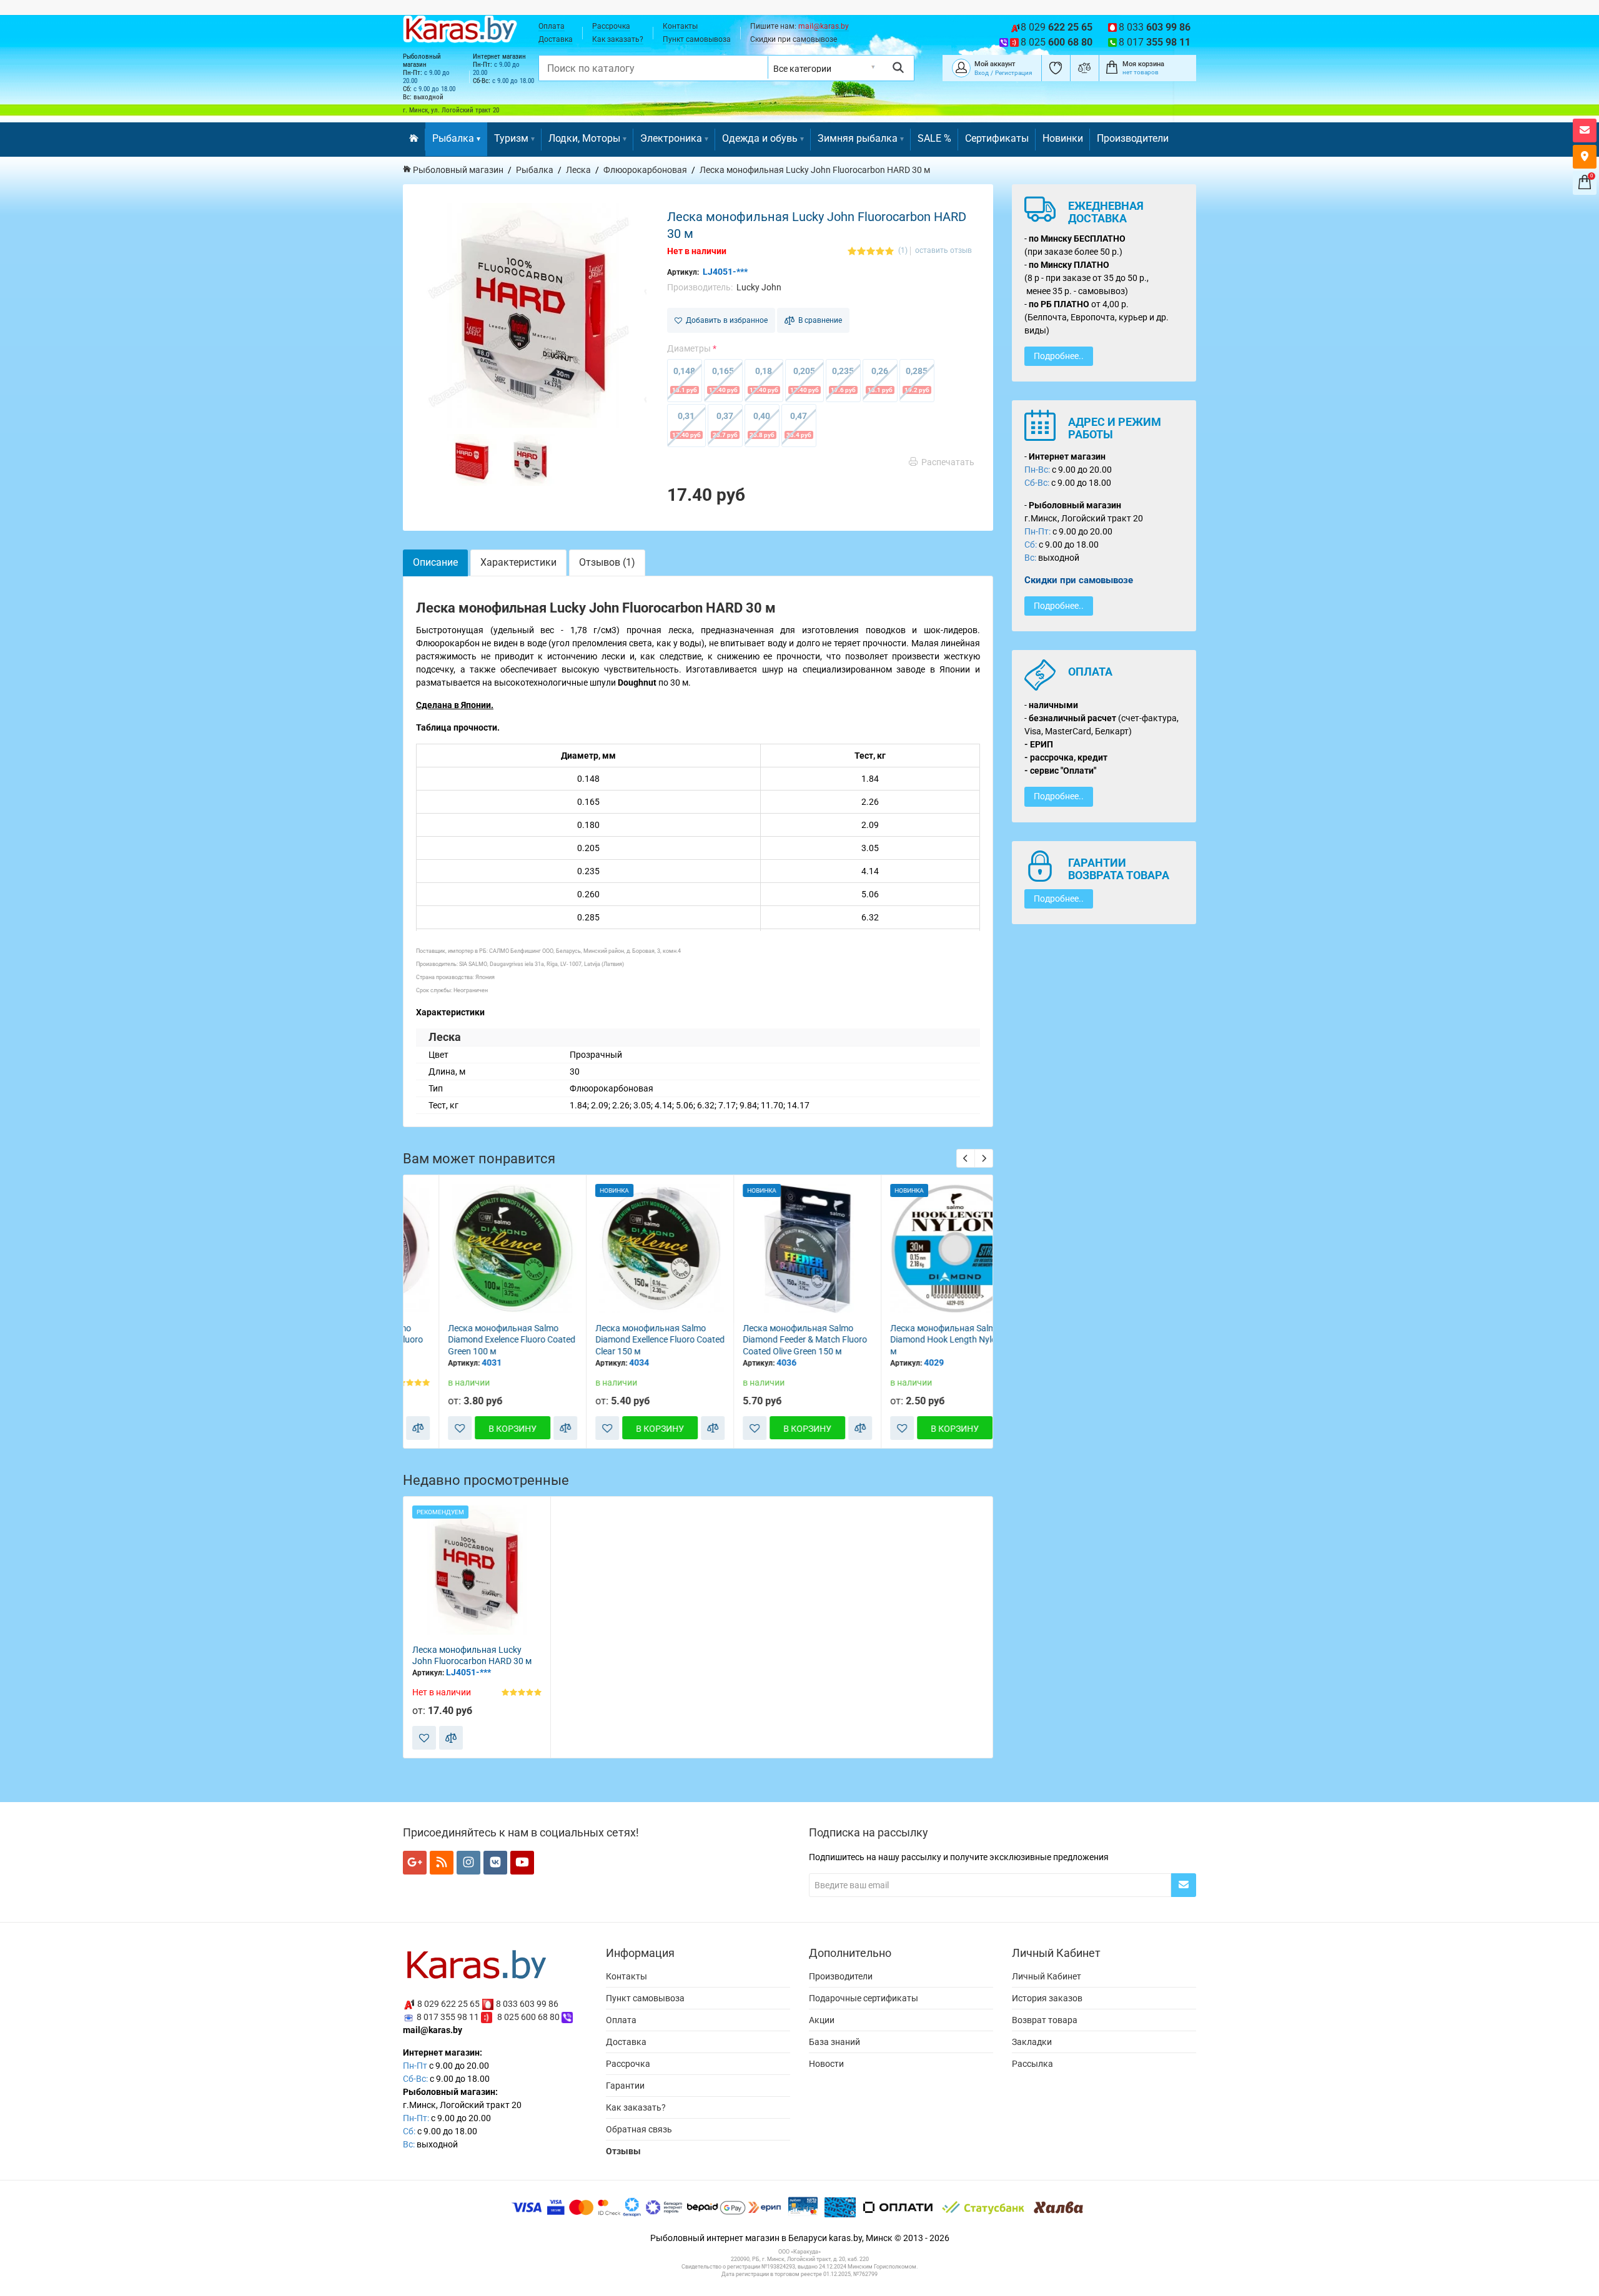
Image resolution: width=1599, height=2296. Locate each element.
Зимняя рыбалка (858, 138)
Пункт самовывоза (697, 39)
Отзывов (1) (607, 562)
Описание (435, 562)
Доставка (556, 39)
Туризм (511, 138)
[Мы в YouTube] (522, 1863)
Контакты (680, 26)
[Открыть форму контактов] (1585, 131)
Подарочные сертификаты (864, 1998)
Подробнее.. (1059, 356)
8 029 (1057, 27)
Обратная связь (639, 2129)
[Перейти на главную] (414, 140)
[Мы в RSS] (442, 1863)
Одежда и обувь (760, 138)
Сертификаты (997, 138)
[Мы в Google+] (415, 1863)
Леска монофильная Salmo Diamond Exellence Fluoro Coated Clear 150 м (624, 1340)
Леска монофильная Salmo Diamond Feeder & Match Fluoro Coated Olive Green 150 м (769, 1340)
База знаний (834, 2042)
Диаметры (689, 348)
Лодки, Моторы (584, 138)
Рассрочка (611, 26)
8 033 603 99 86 (527, 2004)
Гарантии (625, 2086)
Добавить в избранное (725, 320)
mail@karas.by (824, 26)
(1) (903, 251)
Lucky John (759, 287)
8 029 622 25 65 (448, 2004)
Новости (826, 2064)
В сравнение (818, 320)
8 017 (1155, 42)
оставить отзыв (943, 251)
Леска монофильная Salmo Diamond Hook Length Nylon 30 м (916, 1340)
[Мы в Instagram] (468, 1863)
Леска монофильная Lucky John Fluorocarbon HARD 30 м (472, 1656)
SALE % (934, 138)
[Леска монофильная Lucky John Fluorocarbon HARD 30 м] (534, 315)
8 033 (1155, 27)
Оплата (552, 26)
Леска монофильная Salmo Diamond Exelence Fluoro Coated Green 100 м (476, 1340)
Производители (1133, 138)
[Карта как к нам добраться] (1585, 157)
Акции (822, 2020)
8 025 (1057, 42)
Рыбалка (453, 138)
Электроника (671, 138)
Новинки (1063, 138)
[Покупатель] (961, 67)
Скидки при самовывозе (794, 39)
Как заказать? (618, 39)
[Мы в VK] (495, 1863)
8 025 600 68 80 (528, 2017)
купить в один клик (477, 1303)
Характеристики (518, 562)
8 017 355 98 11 (448, 2017)
